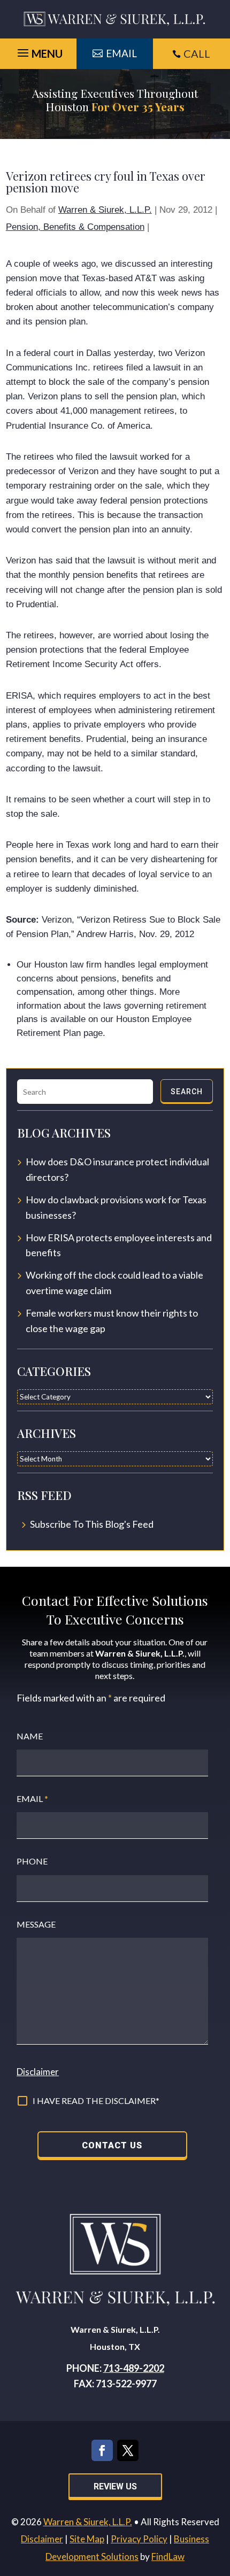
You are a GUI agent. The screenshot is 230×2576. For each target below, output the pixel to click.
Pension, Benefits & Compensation (75, 227)
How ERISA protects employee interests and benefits (119, 1245)
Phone (32, 1861)
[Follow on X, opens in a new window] (128, 2450)
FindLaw (168, 2556)
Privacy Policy (139, 2539)
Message (36, 1924)
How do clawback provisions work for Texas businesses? (116, 1207)
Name (30, 1736)
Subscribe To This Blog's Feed (92, 1524)
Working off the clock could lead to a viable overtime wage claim (114, 1283)
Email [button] (121, 53)
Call (197, 53)
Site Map (87, 2539)
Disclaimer (38, 2072)
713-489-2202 (134, 2368)
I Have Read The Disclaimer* (96, 2101)
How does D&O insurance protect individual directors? (117, 1169)
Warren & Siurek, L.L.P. (105, 210)
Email (32, 1798)
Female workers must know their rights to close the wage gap (112, 1321)
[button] (219, 2498)
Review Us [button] (115, 2486)
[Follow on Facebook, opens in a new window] (102, 2450)
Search (187, 1092)
